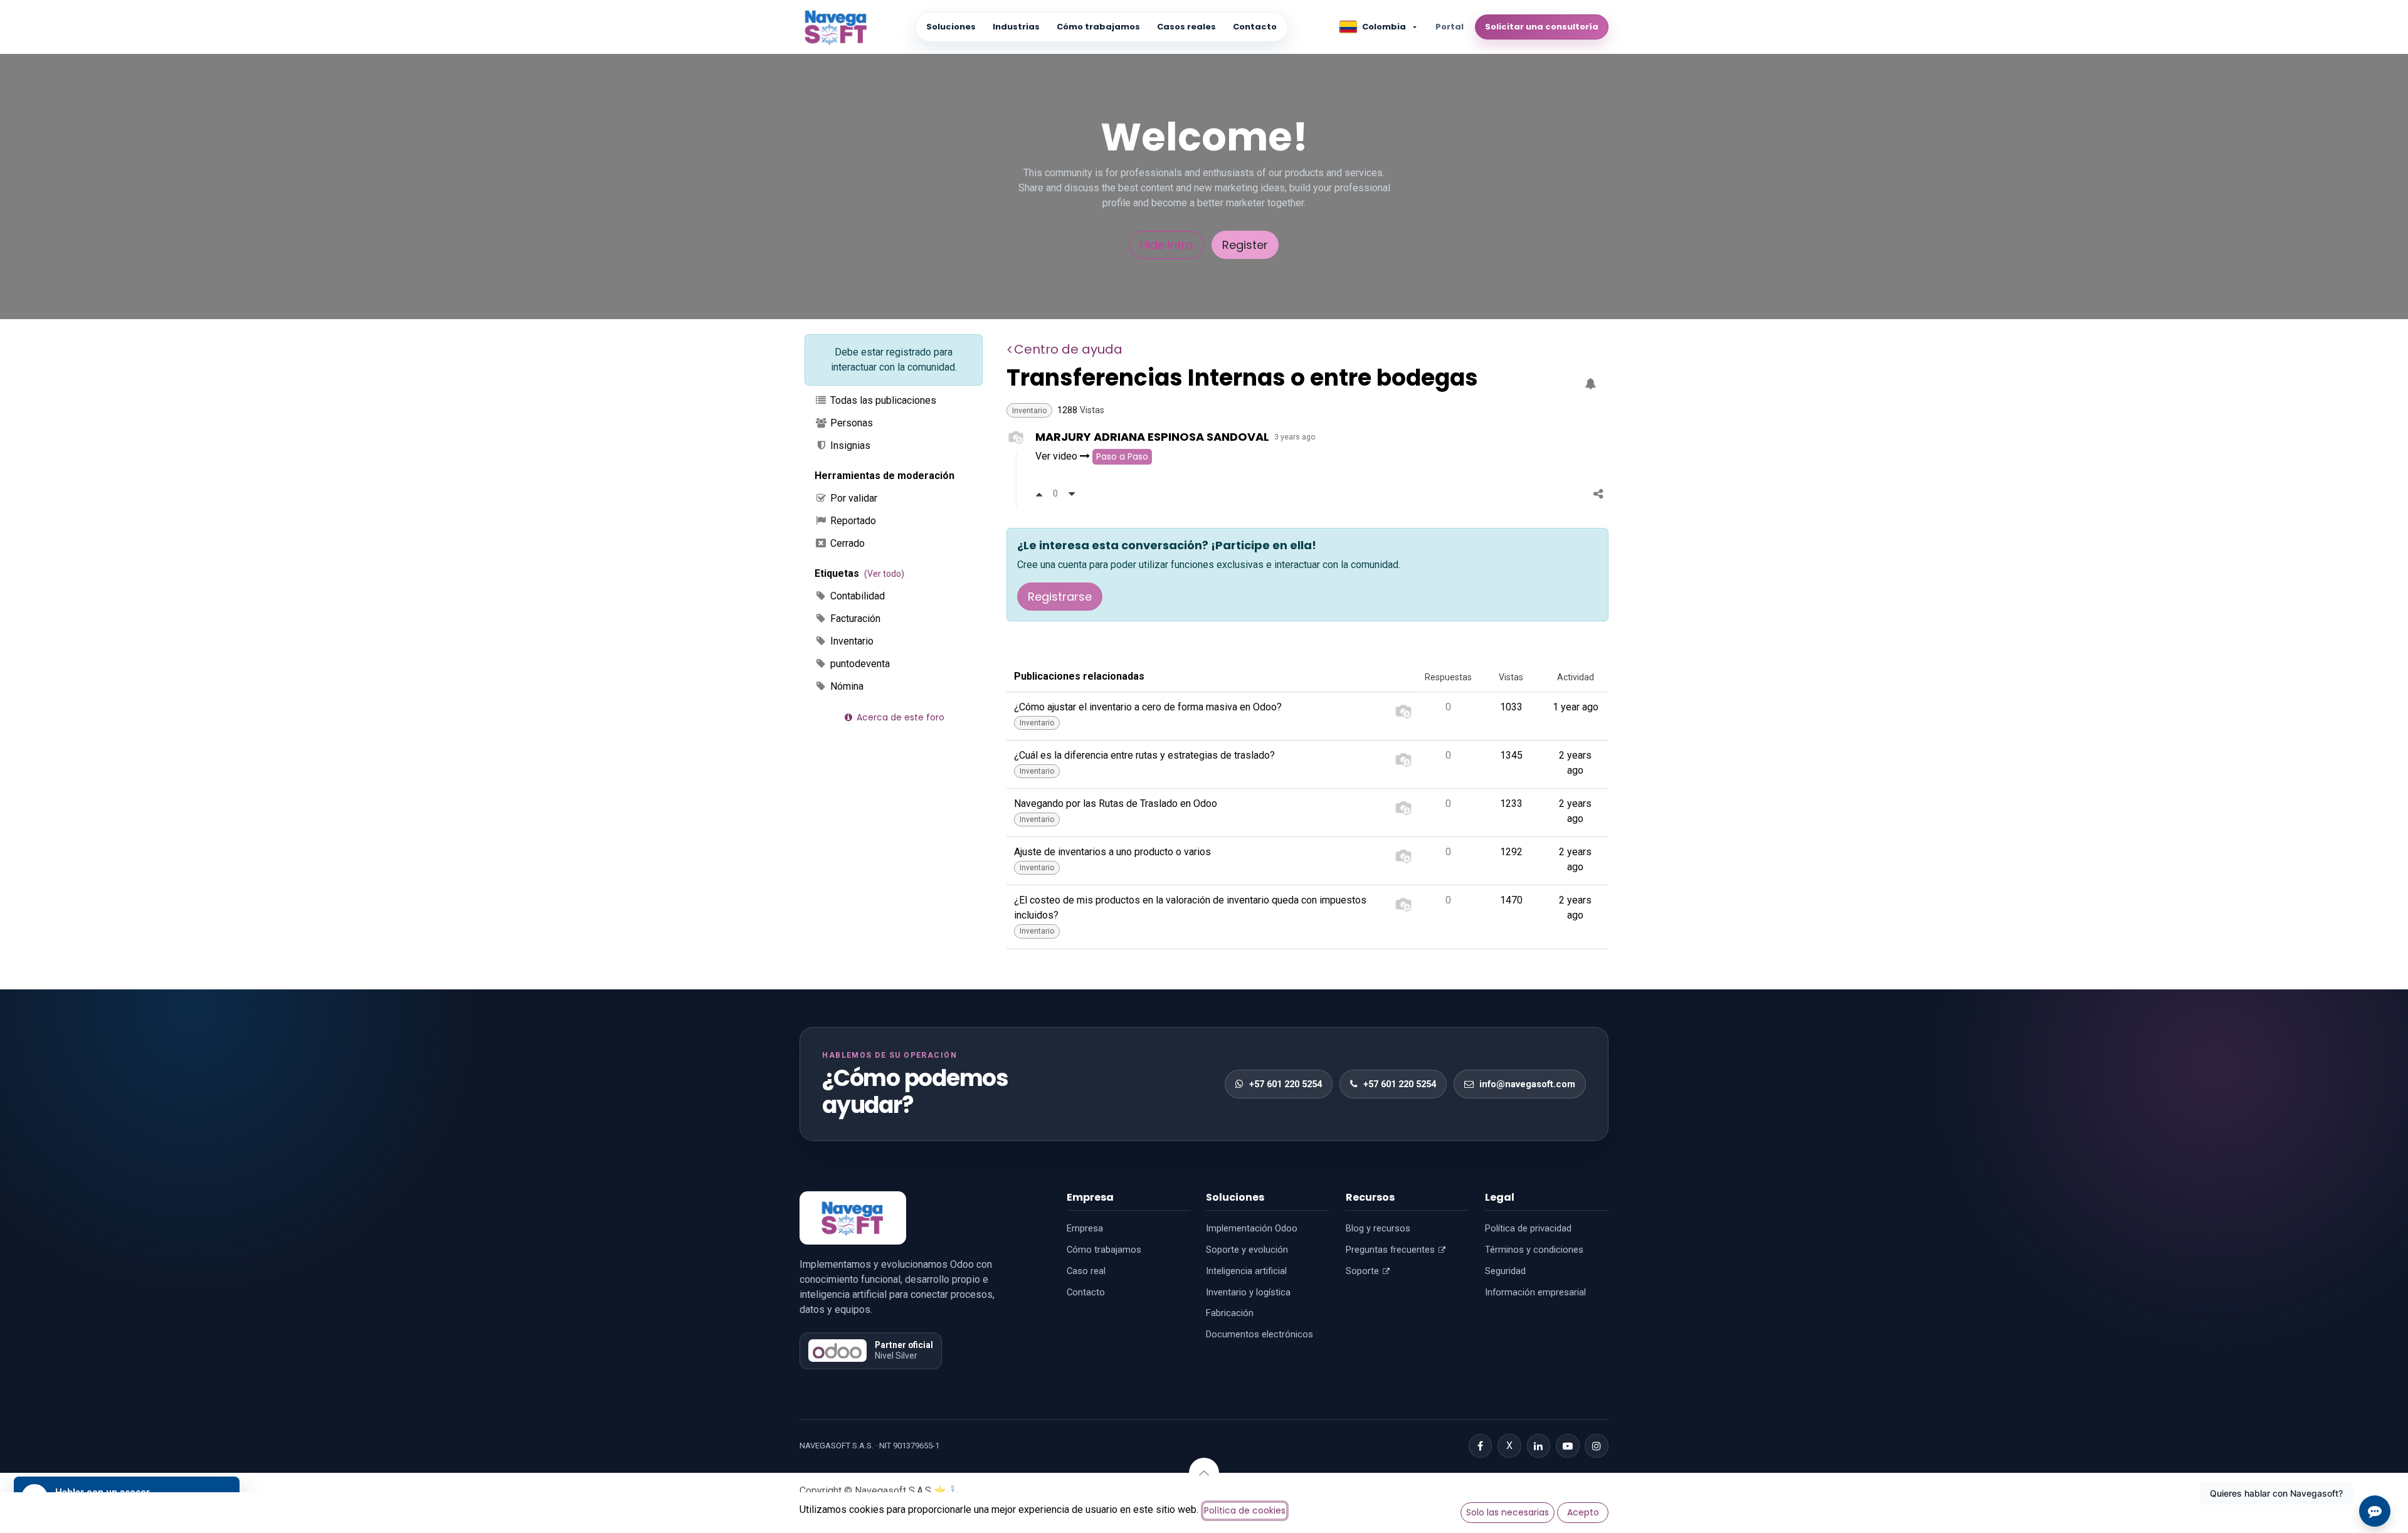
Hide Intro (1167, 245)
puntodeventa (859, 664)
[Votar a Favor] (1039, 494)
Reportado (852, 521)
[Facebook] (1481, 1446)
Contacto (1255, 27)
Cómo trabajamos (1098, 27)
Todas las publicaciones (882, 400)
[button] (1204, 1473)
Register (1245, 245)
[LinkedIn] (1539, 1446)
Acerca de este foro (899, 717)
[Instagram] (1597, 1446)
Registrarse (1060, 597)
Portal (1450, 27)
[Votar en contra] (1072, 494)
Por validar (853, 498)
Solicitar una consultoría (1542, 27)
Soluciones (951, 27)
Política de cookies (1245, 1510)
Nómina (846, 686)
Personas (850, 423)
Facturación (854, 619)
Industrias (1016, 27)
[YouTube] (1568, 1446)
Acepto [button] (1583, 1512)
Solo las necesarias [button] (1508, 1512)
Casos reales (1186, 27)
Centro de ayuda (1068, 349)
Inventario (851, 641)
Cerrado (846, 543)
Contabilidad (856, 596)
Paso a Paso (1122, 456)
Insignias (849, 445)
